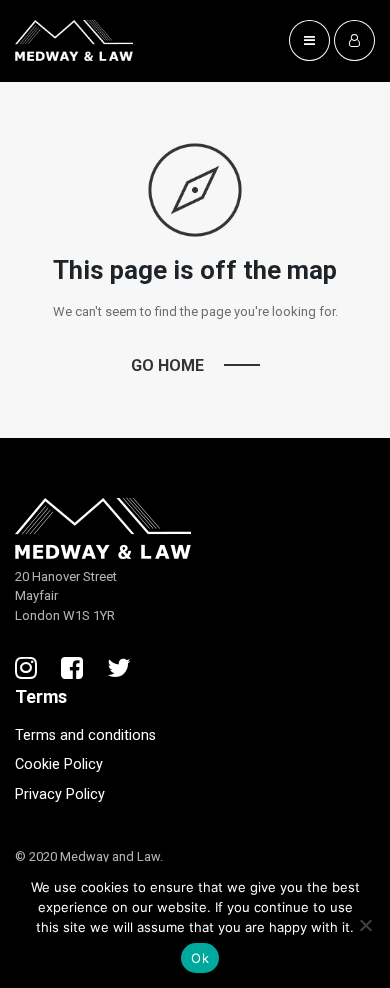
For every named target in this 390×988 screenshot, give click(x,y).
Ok (200, 958)
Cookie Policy (59, 764)
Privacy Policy (60, 794)
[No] (365, 925)
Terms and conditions (85, 735)
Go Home (167, 365)
